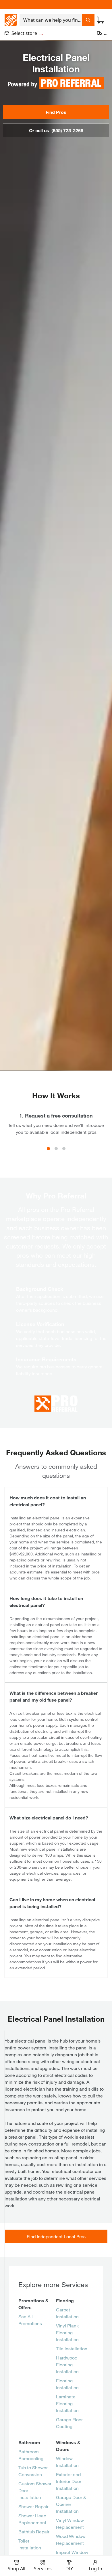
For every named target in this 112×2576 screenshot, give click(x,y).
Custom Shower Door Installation (35, 2490)
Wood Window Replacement (71, 2540)
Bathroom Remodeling (31, 2455)
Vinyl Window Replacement (70, 2524)
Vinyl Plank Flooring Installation (67, 2332)
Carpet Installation (67, 2313)
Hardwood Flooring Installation (67, 2364)
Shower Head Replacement (32, 2519)
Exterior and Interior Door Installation (69, 2481)
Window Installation (67, 2462)
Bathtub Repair (34, 2532)
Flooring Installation (67, 2384)
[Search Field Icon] (88, 20)
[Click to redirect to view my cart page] (101, 20)
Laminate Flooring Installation (67, 2403)
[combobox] (51, 20)
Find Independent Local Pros (56, 2236)
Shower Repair (33, 2506)
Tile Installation (72, 2348)
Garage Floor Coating (69, 2423)
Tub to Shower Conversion (33, 2471)
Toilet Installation (30, 2544)
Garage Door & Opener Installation (71, 2504)
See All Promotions (30, 2320)
